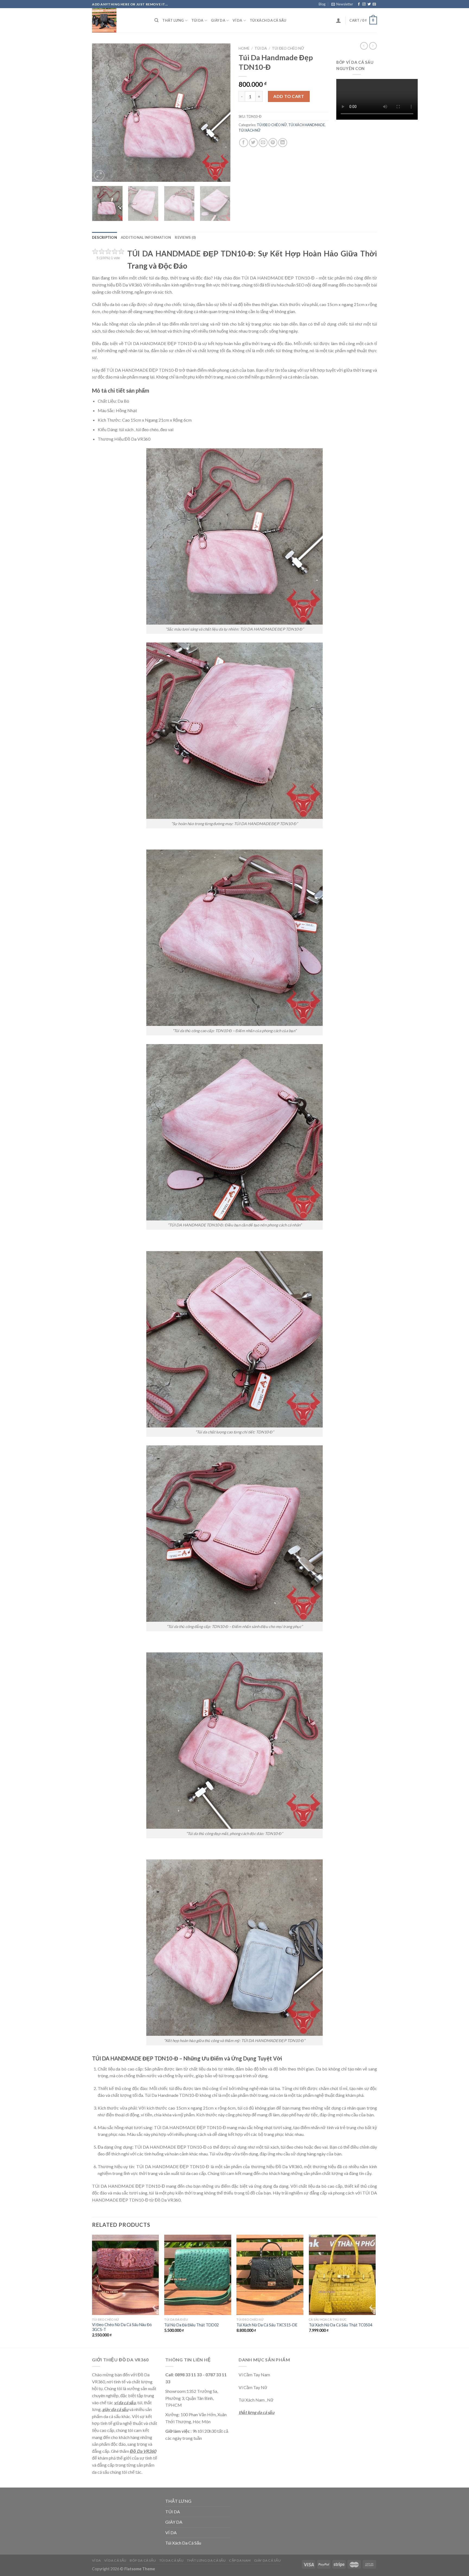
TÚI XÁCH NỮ (250, 130)
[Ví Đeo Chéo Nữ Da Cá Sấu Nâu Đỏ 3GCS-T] (126, 2275)
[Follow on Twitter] (369, 4)
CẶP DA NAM (240, 2560)
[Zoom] (99, 175)
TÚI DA (197, 20)
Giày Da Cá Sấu (267, 2560)
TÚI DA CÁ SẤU (172, 2560)
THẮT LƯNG (173, 20)
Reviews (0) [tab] (185, 237)
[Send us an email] (374, 4)
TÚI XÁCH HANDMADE (307, 125)
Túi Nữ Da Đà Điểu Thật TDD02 (191, 2325)
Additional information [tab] (146, 237)
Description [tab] (104, 237)
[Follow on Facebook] (359, 4)
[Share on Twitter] (253, 143)
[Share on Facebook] (244, 143)
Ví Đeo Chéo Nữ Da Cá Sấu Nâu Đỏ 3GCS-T (122, 2327)
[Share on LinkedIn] (283, 143)
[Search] (156, 20)
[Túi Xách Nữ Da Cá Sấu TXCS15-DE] (270, 2275)
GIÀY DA (218, 20)
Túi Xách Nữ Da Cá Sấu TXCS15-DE (267, 2325)
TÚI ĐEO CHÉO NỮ (288, 48)
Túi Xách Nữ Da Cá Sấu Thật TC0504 (340, 2325)
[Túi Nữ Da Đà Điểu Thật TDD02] (198, 2275)
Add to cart (289, 96)
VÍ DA (237, 20)
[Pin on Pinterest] (273, 143)
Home (244, 48)
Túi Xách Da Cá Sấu (268, 20)
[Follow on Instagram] (364, 4)
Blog (322, 4)
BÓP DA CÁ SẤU (143, 2560)
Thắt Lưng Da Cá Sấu (206, 2560)
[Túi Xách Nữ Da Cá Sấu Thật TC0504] (342, 2275)
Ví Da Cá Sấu (115, 2560)
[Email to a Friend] (263, 143)
